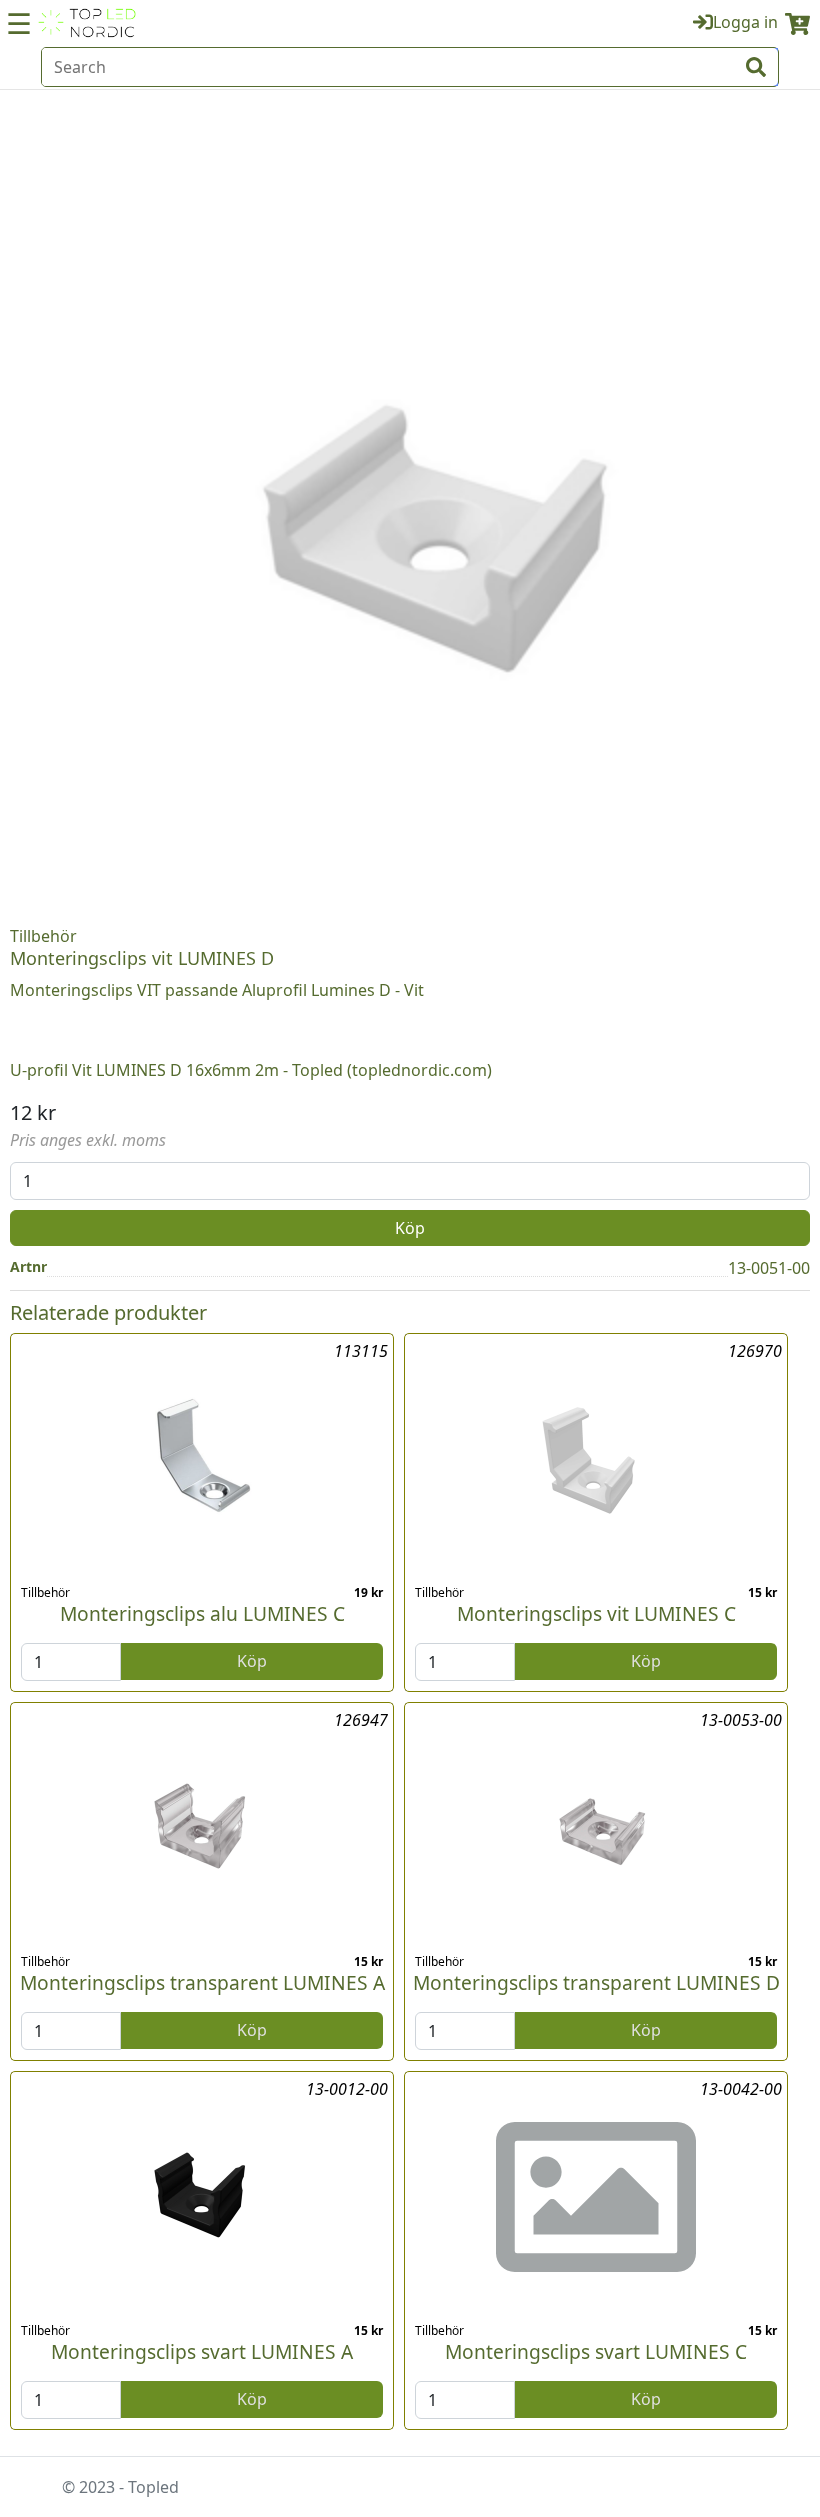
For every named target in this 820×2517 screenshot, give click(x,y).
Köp (410, 1228)
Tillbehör (43, 936)
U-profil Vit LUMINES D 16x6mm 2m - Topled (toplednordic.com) (251, 1070)
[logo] (87, 23)
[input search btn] (756, 67)
